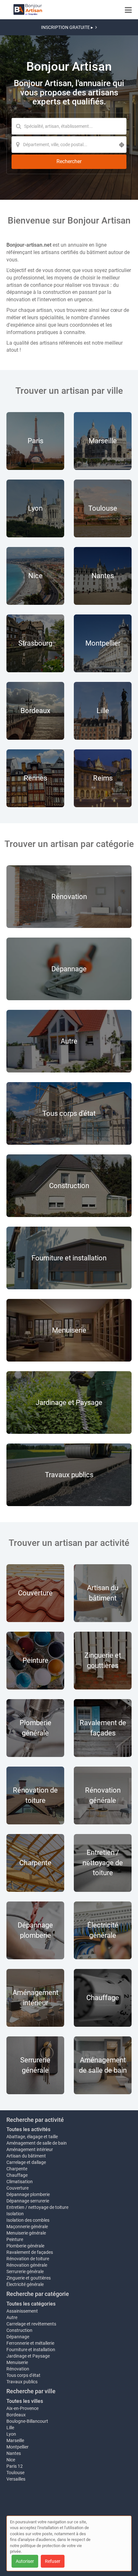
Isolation (15, 2214)
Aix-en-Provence (22, 2408)
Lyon (11, 2434)
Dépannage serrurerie (28, 2201)
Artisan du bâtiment (26, 2156)
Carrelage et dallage (26, 2162)
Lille (10, 2428)
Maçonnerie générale (27, 2227)
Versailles (16, 2479)
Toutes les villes (25, 2401)
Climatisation (20, 2182)
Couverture (17, 2188)
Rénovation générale (27, 2265)
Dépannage (18, 2337)
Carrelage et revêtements (31, 2324)
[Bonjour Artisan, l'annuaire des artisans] (28, 10)
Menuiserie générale (26, 2233)
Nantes (14, 2453)
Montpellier (17, 2447)
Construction (19, 2330)
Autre (12, 2317)
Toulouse (15, 2473)
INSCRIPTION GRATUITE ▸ (67, 27)
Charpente (17, 2169)
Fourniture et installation (31, 2350)
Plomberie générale (25, 2246)
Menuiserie (17, 2362)
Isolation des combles (28, 2220)
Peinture (15, 2239)
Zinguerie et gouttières (29, 2278)
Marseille (15, 2440)
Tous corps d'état (23, 2375)
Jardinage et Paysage (28, 2356)
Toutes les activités (28, 2129)
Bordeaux (16, 2415)
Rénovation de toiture (28, 2259)
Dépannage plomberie (28, 2194)
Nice (11, 2460)
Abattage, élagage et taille (32, 2137)
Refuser (53, 2561)
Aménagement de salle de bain (37, 2143)
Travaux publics (22, 2382)
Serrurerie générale (25, 2272)
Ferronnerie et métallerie (30, 2343)
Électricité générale (25, 2284)
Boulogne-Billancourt (27, 2421)
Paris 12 (15, 2466)
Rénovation (18, 2369)
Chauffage (17, 2175)
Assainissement (22, 2311)
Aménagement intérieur (30, 2149)
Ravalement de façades (30, 2252)
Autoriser (25, 2561)
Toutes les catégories (31, 2304)
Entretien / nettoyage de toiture (37, 2207)
